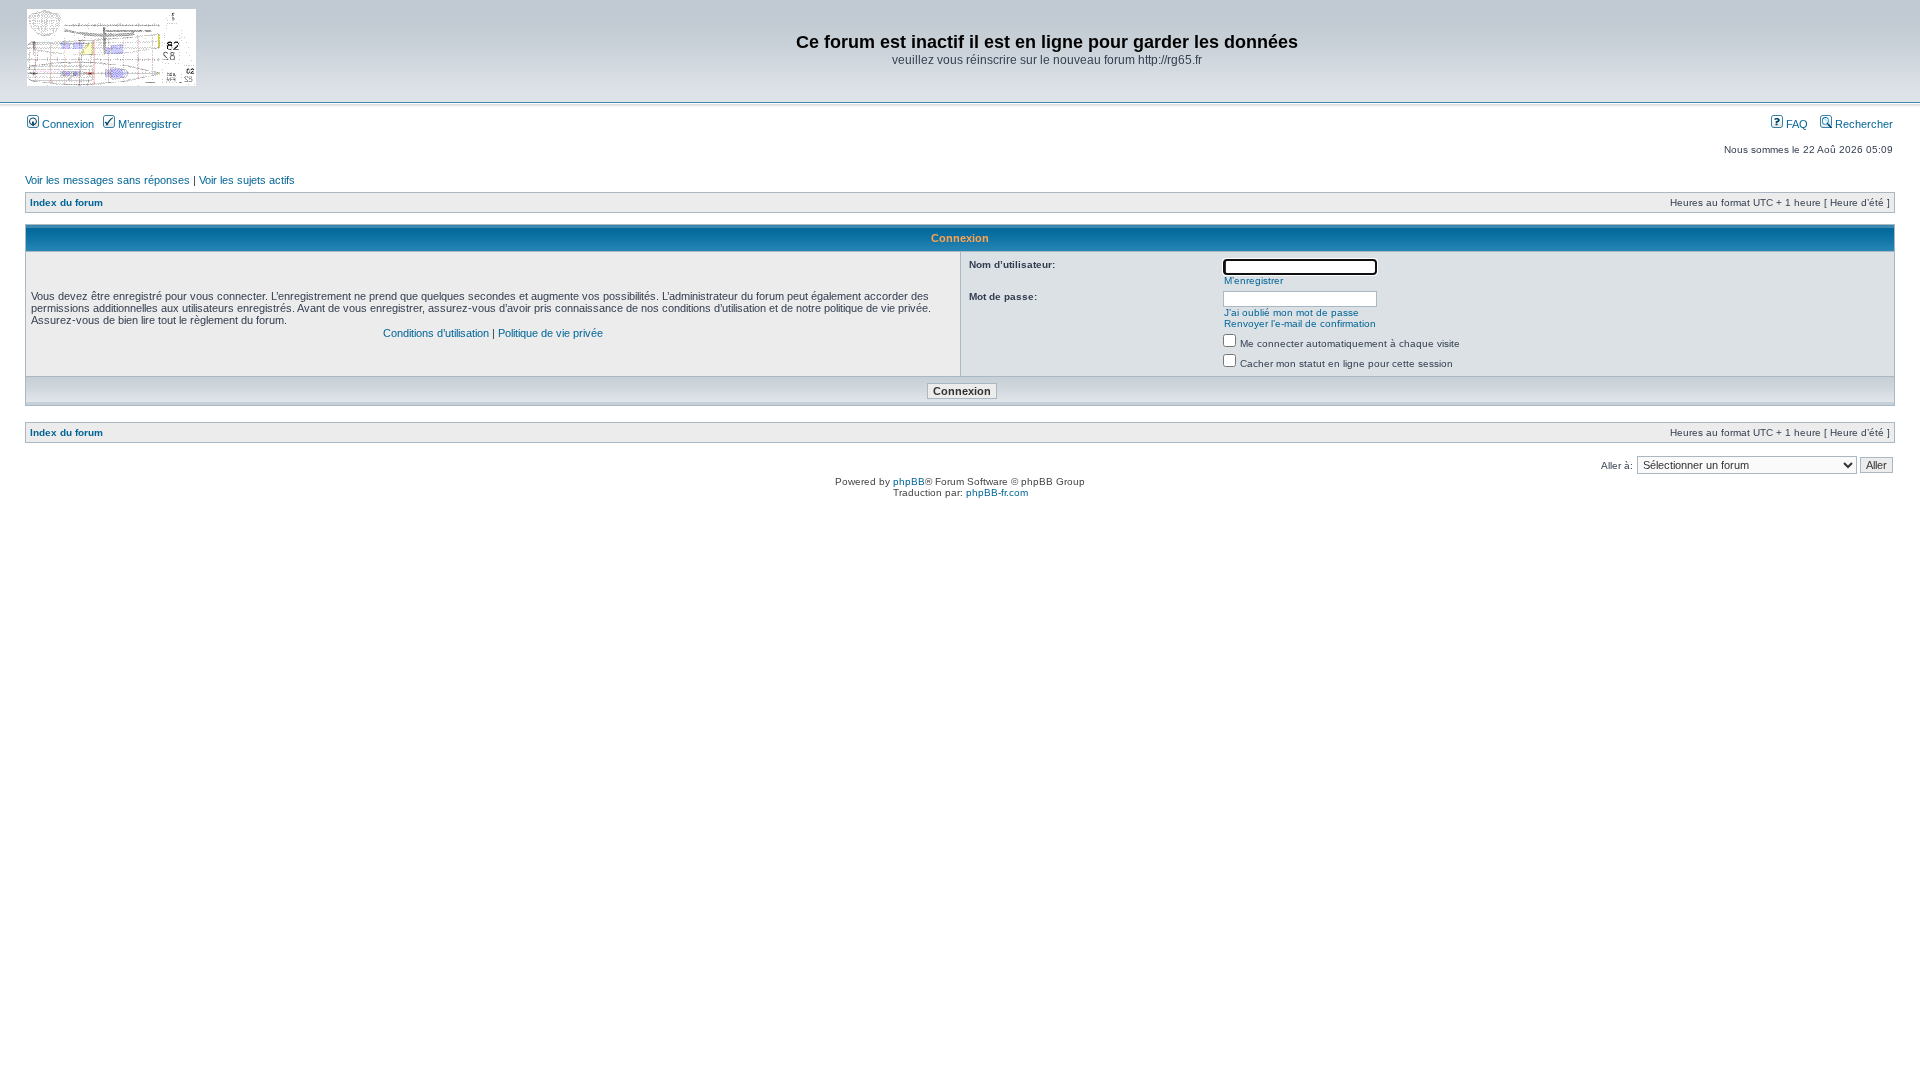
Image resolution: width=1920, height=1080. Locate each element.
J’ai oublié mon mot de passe (1291, 312)
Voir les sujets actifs (247, 180)
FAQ (1795, 124)
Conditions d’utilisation (436, 333)
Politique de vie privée (550, 333)
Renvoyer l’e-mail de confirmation (1300, 323)
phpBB (909, 481)
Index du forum (66, 202)
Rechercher (1862, 124)
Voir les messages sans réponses (107, 180)
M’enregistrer (148, 124)
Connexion (66, 124)
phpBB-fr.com (997, 492)
